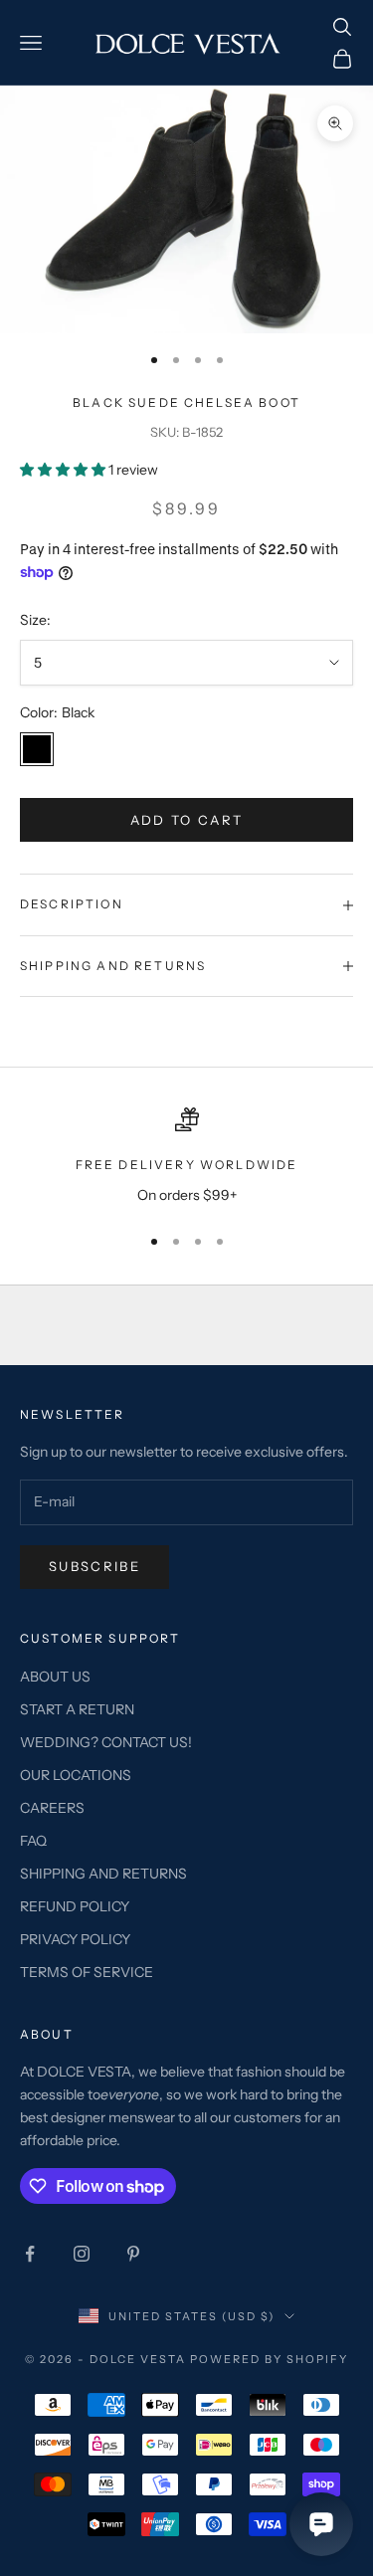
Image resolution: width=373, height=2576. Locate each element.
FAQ (33, 1841)
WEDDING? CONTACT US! (106, 1742)
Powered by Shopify (269, 2359)
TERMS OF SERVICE (87, 1972)
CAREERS (52, 1808)
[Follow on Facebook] (30, 2254)
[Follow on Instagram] (82, 2254)
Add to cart (187, 820)
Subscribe (94, 1566)
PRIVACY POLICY (75, 1939)
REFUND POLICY (75, 1906)
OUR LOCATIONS (76, 1775)
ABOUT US (55, 1677)
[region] (186, 1157)
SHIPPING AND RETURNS (103, 1874)
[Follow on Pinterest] (133, 2254)
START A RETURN (77, 1709)
